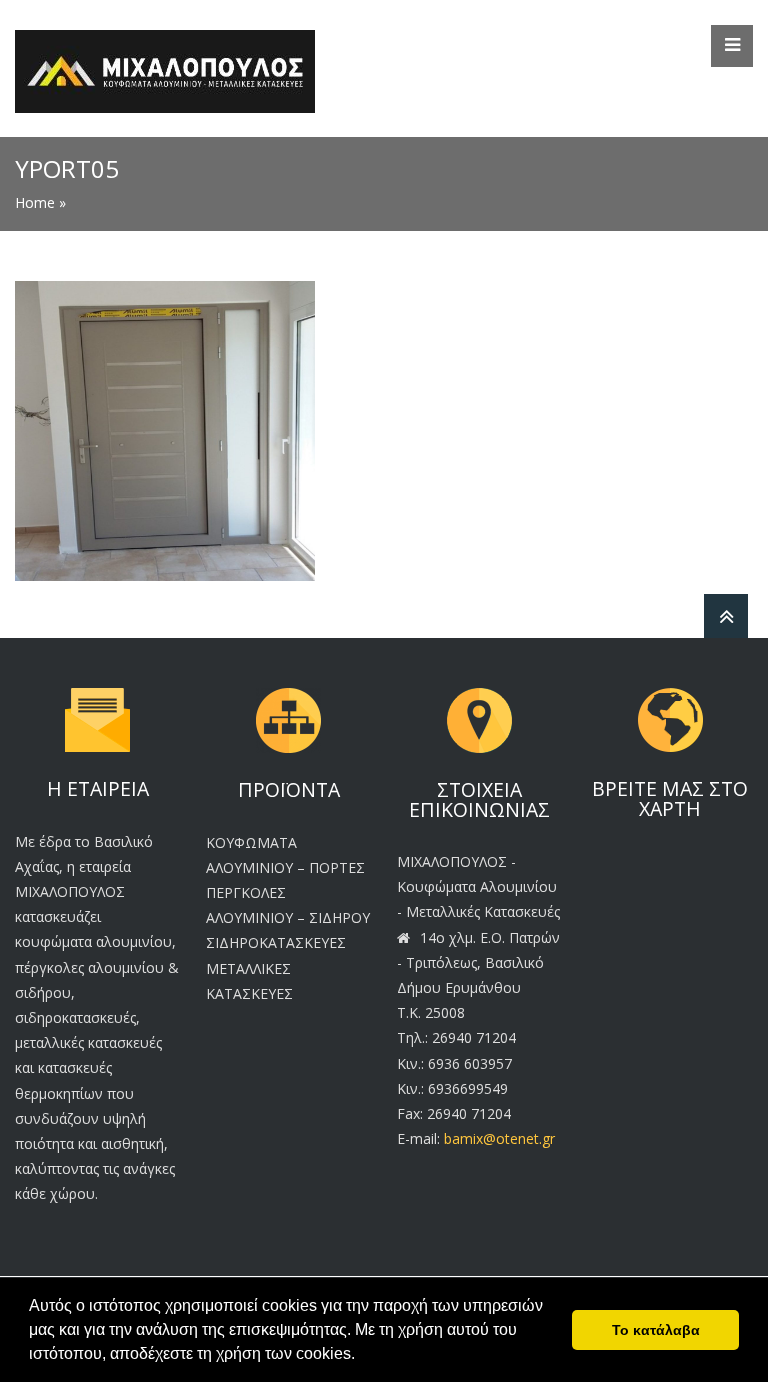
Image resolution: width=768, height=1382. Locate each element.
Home (35, 202)
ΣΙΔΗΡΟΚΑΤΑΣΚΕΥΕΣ (276, 942)
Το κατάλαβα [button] (656, 1330)
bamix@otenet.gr (499, 1138)
